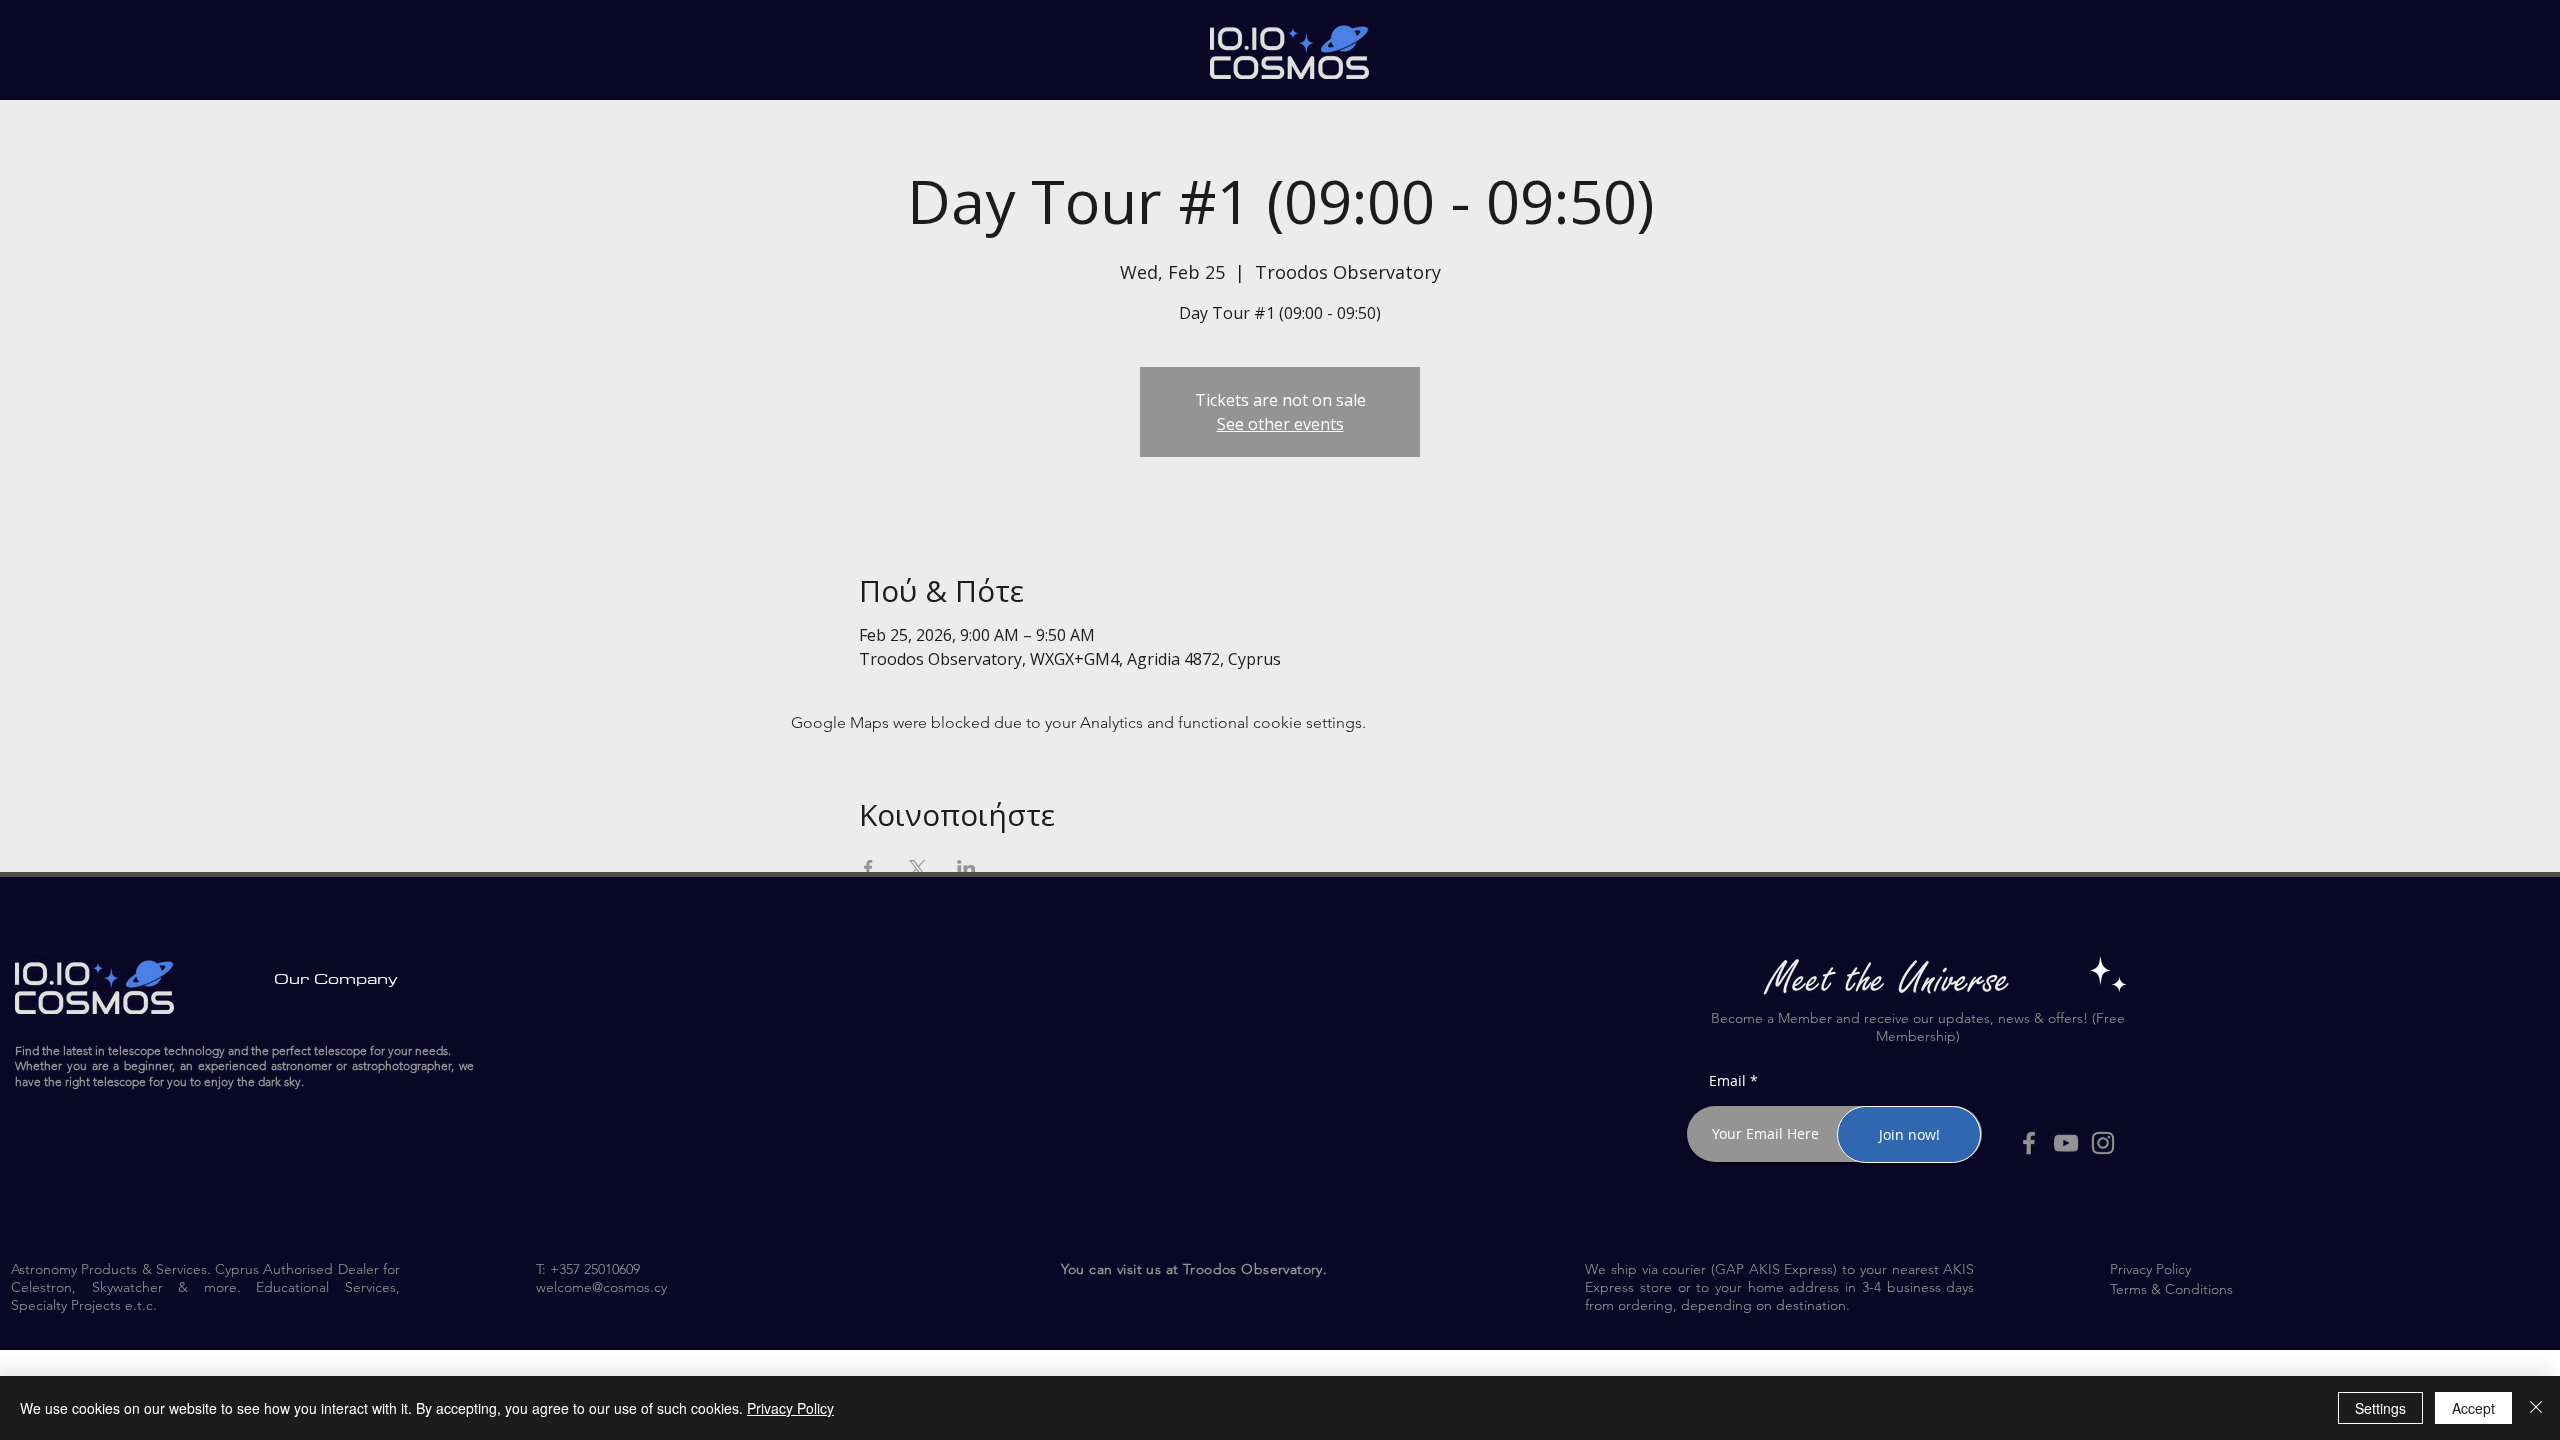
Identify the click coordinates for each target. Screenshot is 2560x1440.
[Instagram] (2103, 1143)
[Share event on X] (917, 868)
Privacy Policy (790, 1408)
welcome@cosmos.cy (601, 1287)
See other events (1280, 424)
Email (1727, 1081)
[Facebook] (2029, 1143)
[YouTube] (2066, 1143)
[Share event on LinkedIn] (966, 868)
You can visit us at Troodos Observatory (1192, 1269)
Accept (2473, 1408)
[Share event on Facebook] (868, 868)
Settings (2380, 1408)
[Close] (2536, 1408)
